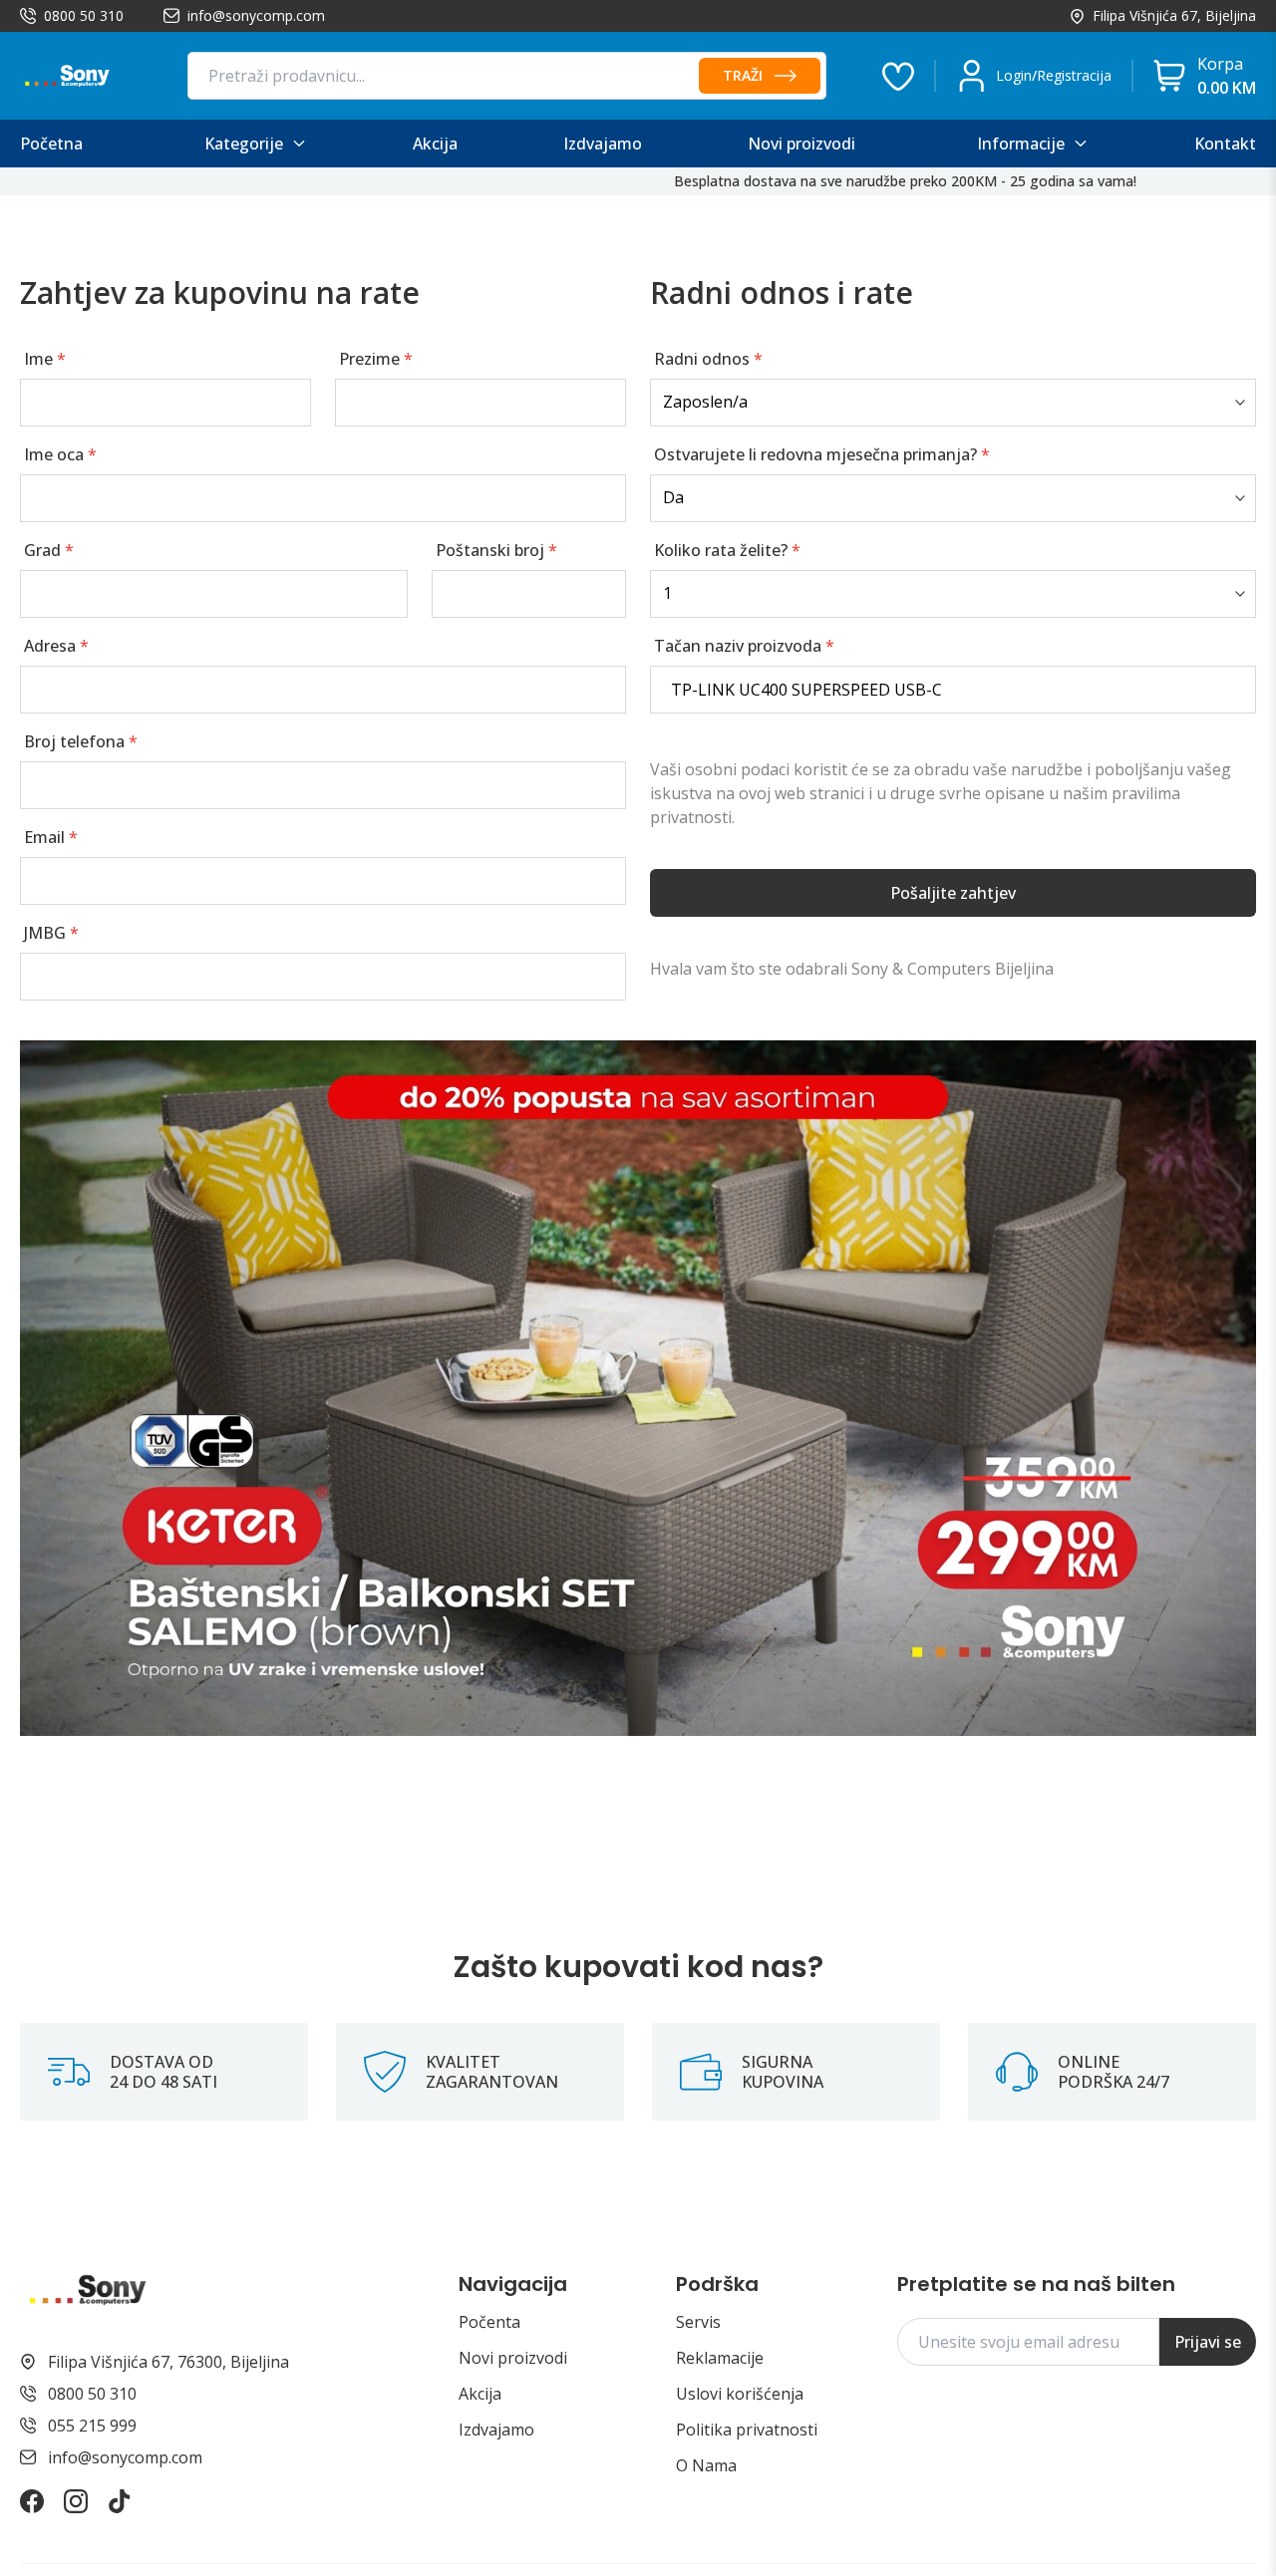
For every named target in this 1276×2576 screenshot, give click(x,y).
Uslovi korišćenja (740, 2394)
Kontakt (1225, 143)
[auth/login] (898, 76)
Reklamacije (720, 2358)
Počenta (489, 2322)
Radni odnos (708, 359)
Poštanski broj (496, 550)
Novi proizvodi (513, 2358)
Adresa (56, 646)
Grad (49, 550)
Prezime (376, 359)
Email (51, 837)
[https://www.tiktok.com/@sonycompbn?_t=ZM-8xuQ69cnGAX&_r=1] (120, 2501)
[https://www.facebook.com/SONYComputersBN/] (32, 2501)
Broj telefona (81, 741)
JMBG (51, 933)
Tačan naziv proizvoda (744, 646)
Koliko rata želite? (727, 550)
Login (1014, 75)
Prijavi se (1208, 2342)
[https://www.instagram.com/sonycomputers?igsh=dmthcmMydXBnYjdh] (76, 2501)
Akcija (480, 2394)
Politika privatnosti (747, 2430)
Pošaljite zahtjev (953, 893)
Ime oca (60, 454)
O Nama (706, 2465)
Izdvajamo (496, 2430)
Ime (45, 359)
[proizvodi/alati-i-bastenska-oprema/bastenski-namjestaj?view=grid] (638, 1388)
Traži (743, 75)
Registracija (1074, 75)
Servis (698, 2322)
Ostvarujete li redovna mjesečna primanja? (822, 454)
